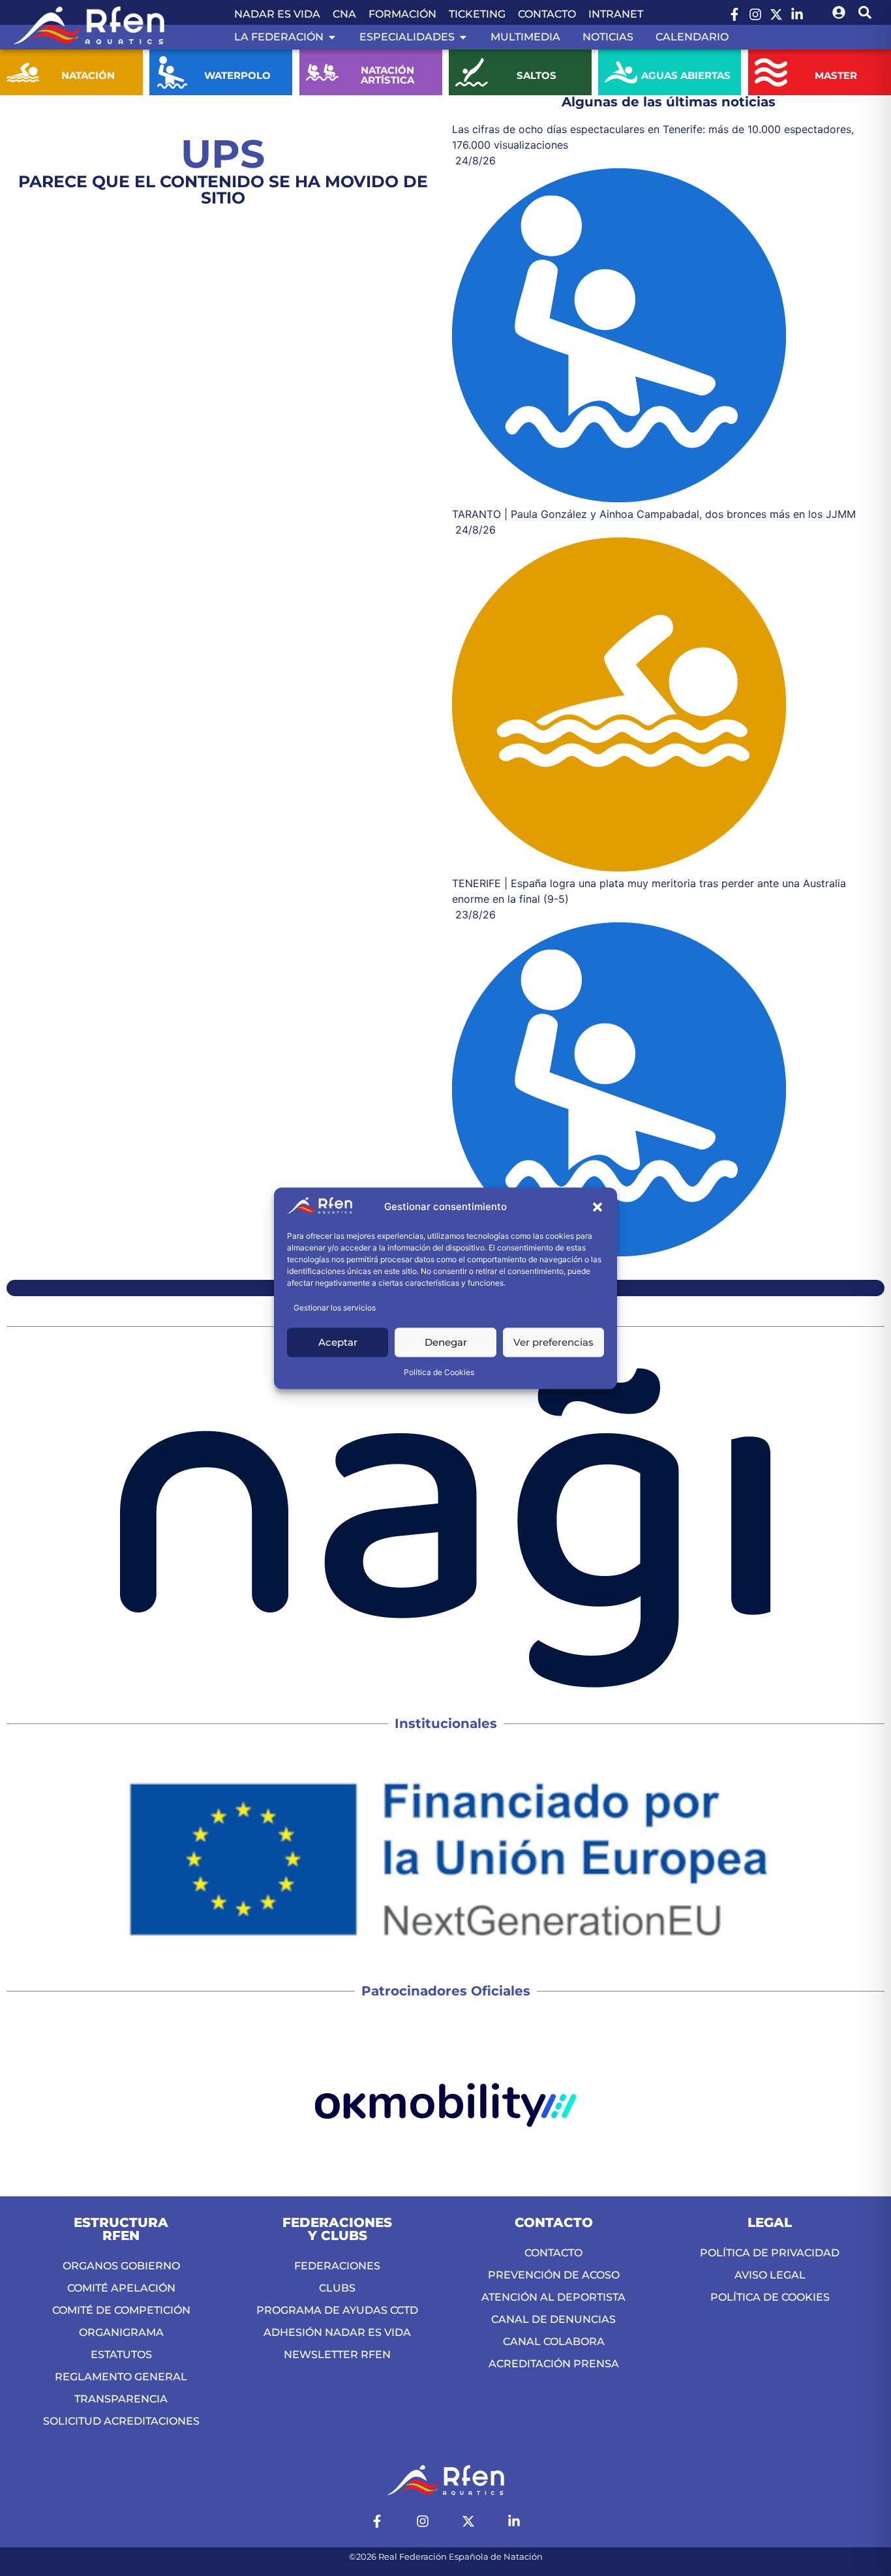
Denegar (446, 1342)
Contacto (547, 14)
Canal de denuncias (553, 2319)
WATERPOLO (237, 75)
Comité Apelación (121, 2288)
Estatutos (121, 2355)
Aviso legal (770, 2275)
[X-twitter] (776, 14)
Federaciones (337, 2266)
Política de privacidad (770, 2253)
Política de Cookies (439, 1372)
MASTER (836, 75)
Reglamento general (121, 2377)
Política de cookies (770, 2297)
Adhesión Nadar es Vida (337, 2332)
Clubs (337, 2288)
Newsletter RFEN (337, 2355)
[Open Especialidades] (463, 37)
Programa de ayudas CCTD (337, 2310)
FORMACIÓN (402, 14)
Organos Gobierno (121, 2266)
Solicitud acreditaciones (121, 2421)
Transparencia (121, 2399)
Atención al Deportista (553, 2297)
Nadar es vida (277, 14)
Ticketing (477, 14)
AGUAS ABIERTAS (686, 75)
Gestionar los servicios (335, 1308)
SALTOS (536, 75)
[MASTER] (771, 72)
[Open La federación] (332, 37)
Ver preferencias (553, 1342)
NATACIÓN (88, 75)
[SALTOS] (472, 72)
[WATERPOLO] (172, 72)
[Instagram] (755, 14)
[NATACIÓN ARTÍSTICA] (322, 72)
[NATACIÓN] (23, 72)
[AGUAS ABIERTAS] (621, 72)
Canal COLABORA (554, 2341)
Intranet (616, 14)
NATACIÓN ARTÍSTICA (387, 75)
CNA (344, 14)
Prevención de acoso (554, 2275)
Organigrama (121, 2332)
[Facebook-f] (734, 14)
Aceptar (338, 1342)
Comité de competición (121, 2310)
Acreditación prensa (554, 2364)
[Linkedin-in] (797, 14)
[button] (597, 1207)
